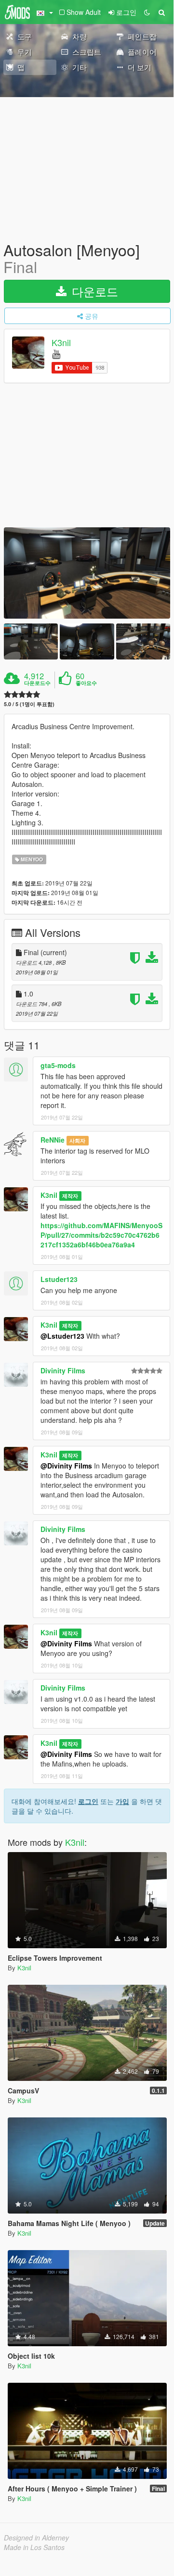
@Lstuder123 (62, 1336)
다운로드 (93, 291)
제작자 (70, 1196)
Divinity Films (63, 1370)
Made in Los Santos (34, 2547)
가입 (122, 1801)
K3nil (61, 343)
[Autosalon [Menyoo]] (87, 573)
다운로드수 (37, 683)
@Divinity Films (66, 1466)
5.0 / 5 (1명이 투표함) (29, 704)
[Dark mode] (147, 12)
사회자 (77, 1140)
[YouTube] (56, 354)
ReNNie (53, 1140)
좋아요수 (86, 683)
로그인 (88, 1801)
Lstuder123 (59, 1279)
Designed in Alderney (36, 2538)
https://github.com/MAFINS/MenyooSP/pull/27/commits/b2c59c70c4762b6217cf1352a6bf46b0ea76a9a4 (101, 1235)
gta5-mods (58, 1065)
